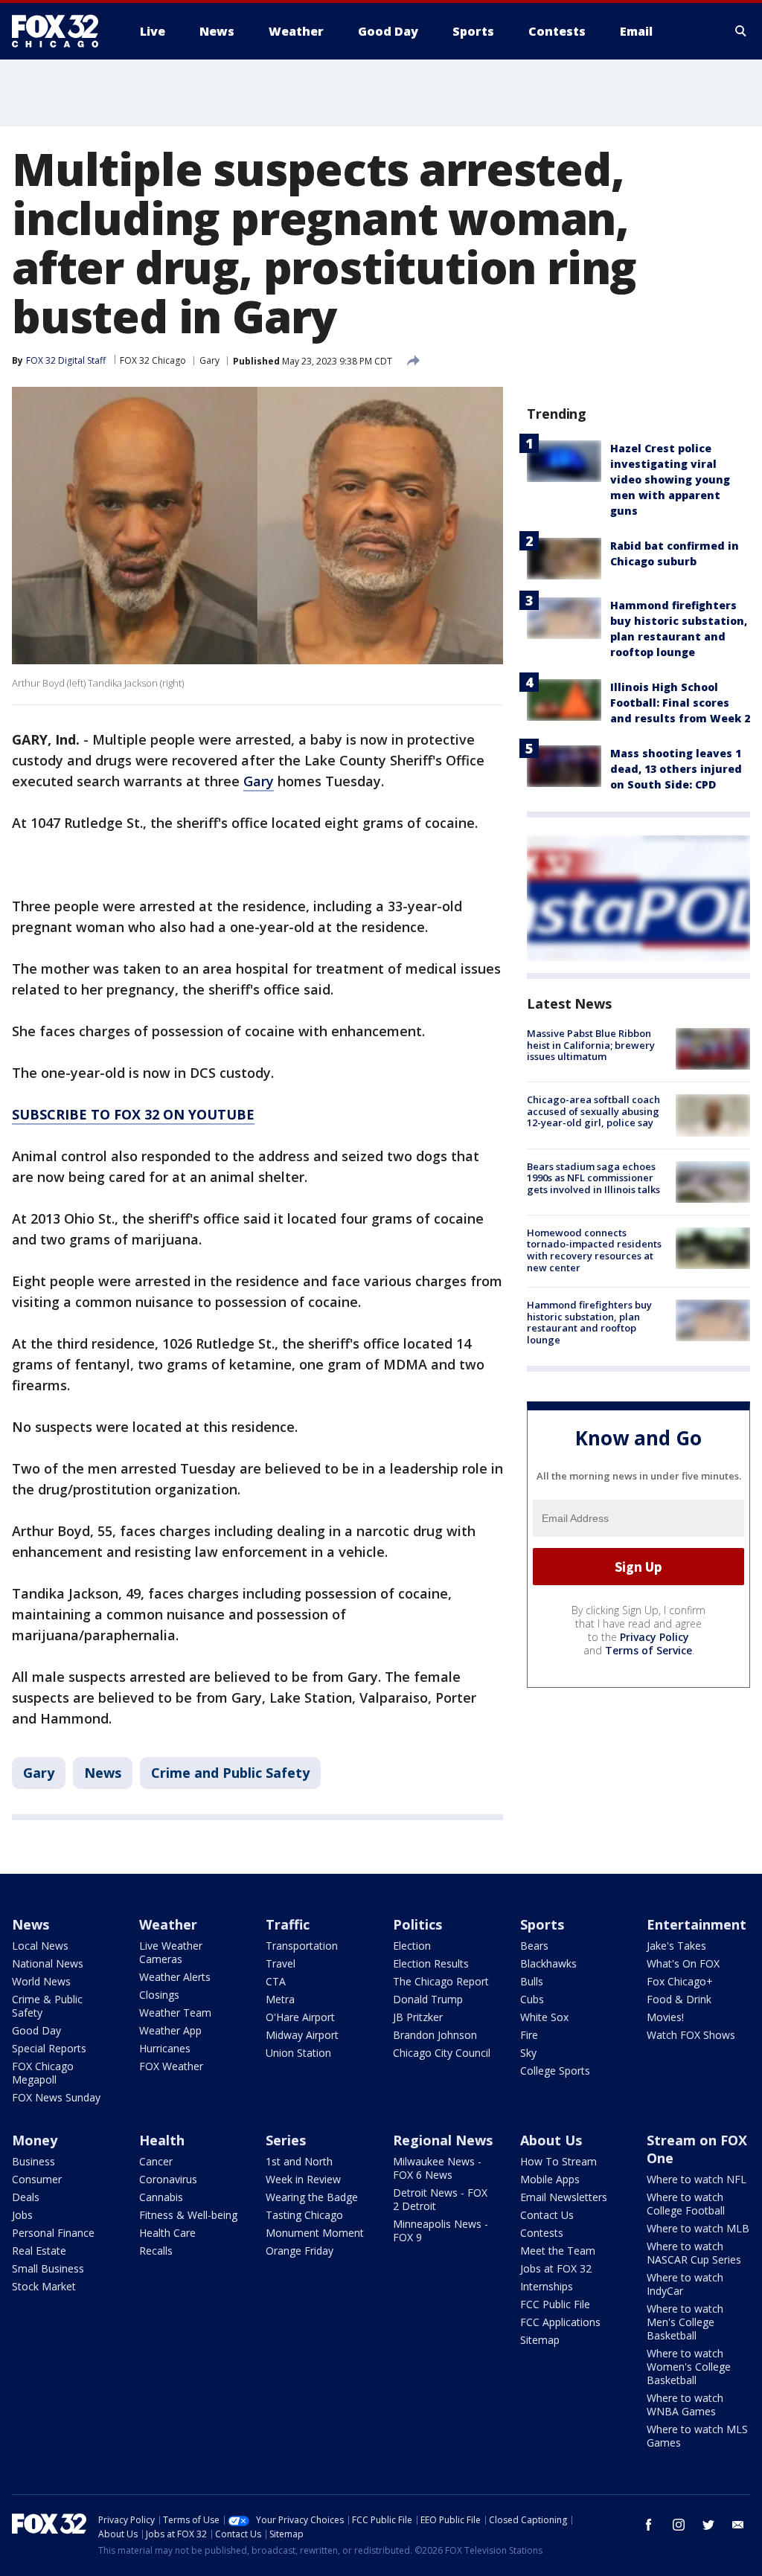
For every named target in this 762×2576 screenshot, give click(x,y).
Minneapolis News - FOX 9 (441, 2230)
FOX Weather (171, 2066)
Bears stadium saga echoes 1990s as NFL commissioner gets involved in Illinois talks (593, 1178)
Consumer (37, 2179)
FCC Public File (555, 2304)
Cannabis (161, 2197)
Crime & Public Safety (47, 2006)
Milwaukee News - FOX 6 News (437, 2168)
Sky (528, 2053)
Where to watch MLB (698, 2228)
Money (35, 2140)
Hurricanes (165, 2048)
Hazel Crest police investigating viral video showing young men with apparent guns (670, 479)
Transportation (302, 1946)
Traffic (288, 1924)
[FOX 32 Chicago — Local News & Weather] (61, 31)
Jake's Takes (676, 1946)
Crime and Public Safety (230, 1773)
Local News (40, 1946)
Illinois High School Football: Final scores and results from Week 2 (680, 703)
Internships (547, 2286)
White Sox (544, 2017)
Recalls (156, 2251)
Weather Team (175, 2013)
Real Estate (39, 2251)
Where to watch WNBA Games (685, 2405)
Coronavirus (168, 2179)
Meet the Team (558, 2251)
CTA (276, 1981)
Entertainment (697, 1924)
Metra (280, 1999)
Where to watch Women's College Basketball (689, 2367)
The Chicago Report (441, 1981)
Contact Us (547, 2215)
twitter (708, 2525)
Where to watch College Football (686, 2204)
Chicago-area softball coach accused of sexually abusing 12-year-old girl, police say (593, 1111)
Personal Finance (53, 2233)
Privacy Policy (654, 1637)
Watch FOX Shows (691, 2035)
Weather (168, 1924)
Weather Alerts (175, 1977)
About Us (551, 2140)
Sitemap (540, 2340)
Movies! (665, 2017)
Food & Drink (679, 1999)
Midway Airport (302, 2035)
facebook (649, 2525)
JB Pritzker (418, 2017)
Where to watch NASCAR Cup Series (694, 2253)
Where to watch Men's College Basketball (685, 2322)
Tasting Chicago (304, 2215)
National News (48, 1963)
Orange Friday (300, 2251)
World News (41, 1981)
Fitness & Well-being (188, 2215)
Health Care (167, 2233)
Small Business (48, 2268)
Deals (26, 2197)
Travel (281, 1963)
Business (33, 2161)
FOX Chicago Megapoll (43, 2073)
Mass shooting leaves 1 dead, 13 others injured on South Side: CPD (676, 769)
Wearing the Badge (312, 2197)
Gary (209, 360)
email (738, 2525)
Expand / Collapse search (741, 31)
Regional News (443, 2140)
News (103, 1773)
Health (162, 2140)
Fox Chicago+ (680, 1981)
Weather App (170, 2030)
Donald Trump (428, 1999)
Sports (542, 1924)
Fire (529, 2035)
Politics (417, 1924)
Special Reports (49, 2048)
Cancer (156, 2161)
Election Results (431, 1963)
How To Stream (558, 2161)
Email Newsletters (564, 2197)
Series (286, 2140)
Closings (159, 1995)
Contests (542, 2233)
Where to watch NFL (697, 2179)
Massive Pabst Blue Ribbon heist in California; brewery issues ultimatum (591, 1045)
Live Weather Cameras (171, 1952)
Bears (534, 1946)
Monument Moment (315, 2233)
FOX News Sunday (56, 2097)
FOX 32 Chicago (153, 360)
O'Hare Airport (300, 2017)
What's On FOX (683, 1963)
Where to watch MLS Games (697, 2436)
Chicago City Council (442, 2053)
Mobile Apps (550, 2179)
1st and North (299, 2161)
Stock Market (44, 2286)
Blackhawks (548, 1963)
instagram (679, 2525)
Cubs (532, 1999)
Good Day (36, 2030)
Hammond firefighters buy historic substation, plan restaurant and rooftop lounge (589, 1322)
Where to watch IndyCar (685, 2284)
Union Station (298, 2053)
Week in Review (303, 2179)
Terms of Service (649, 1650)
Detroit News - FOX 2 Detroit (440, 2199)
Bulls (532, 1981)
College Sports (555, 2071)
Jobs (22, 2215)
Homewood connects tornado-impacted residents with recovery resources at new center (594, 1250)
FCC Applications (560, 2322)
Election (412, 1946)
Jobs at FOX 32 (556, 2268)
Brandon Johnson (435, 2035)
